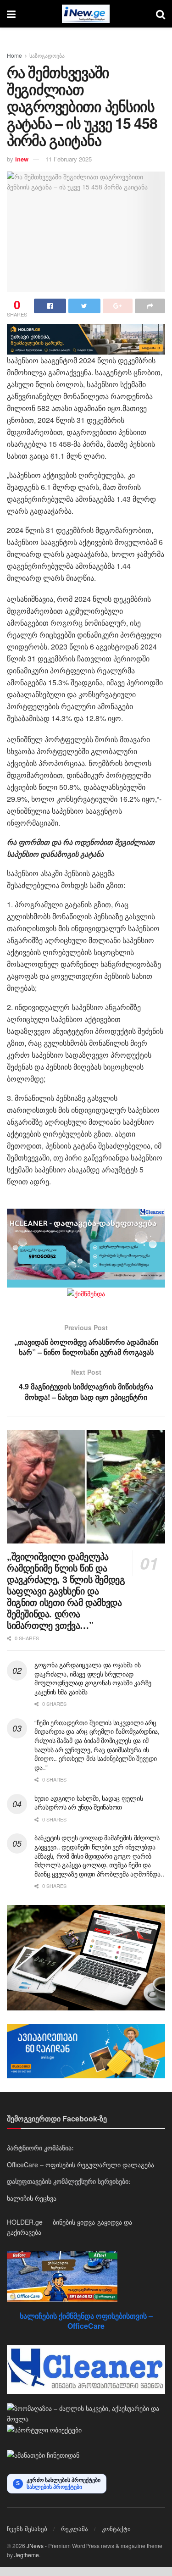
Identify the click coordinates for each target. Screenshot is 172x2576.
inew (22, 159)
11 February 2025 (69, 159)
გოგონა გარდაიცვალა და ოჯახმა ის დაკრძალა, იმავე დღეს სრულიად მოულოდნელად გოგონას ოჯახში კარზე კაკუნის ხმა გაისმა (93, 1678)
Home (14, 55)
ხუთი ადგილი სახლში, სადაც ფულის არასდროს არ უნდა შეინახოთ (89, 1803)
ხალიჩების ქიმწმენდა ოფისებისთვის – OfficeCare (86, 2321)
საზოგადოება (47, 55)
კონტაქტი (116, 2529)
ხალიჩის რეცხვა (32, 2198)
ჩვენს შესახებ (27, 2529)
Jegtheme (27, 2555)
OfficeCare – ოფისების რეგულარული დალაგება (80, 2165)
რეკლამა (75, 2529)
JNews (35, 2545)
